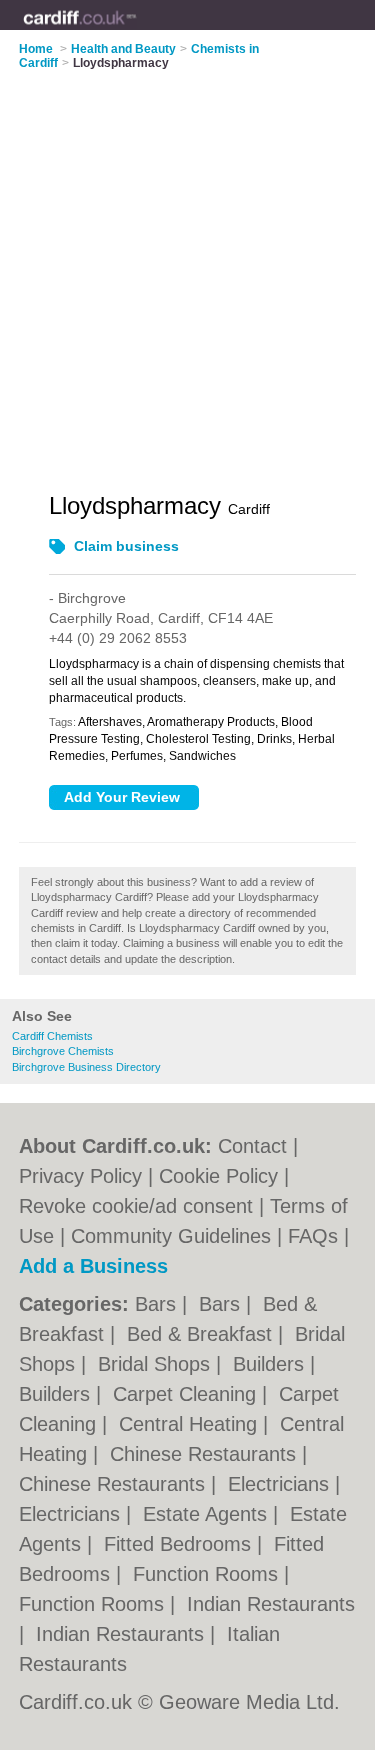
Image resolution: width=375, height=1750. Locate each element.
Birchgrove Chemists (63, 1051)
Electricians (281, 1484)
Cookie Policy (218, 1176)
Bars (158, 1304)
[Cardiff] (136, 31)
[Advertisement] (187, 268)
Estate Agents (208, 1514)
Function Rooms (208, 1574)
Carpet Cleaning (187, 1394)
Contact (252, 1146)
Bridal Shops (157, 1364)
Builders (271, 1364)
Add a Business (93, 1266)
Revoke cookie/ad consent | (144, 1206)
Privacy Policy (80, 1176)
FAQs (313, 1236)
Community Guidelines (171, 1236)
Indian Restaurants (271, 1604)
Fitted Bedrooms (180, 1544)
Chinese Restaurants (206, 1454)
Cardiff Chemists (52, 1036)
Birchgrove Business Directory (86, 1067)
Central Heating (191, 1424)
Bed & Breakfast (202, 1334)
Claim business (126, 546)
